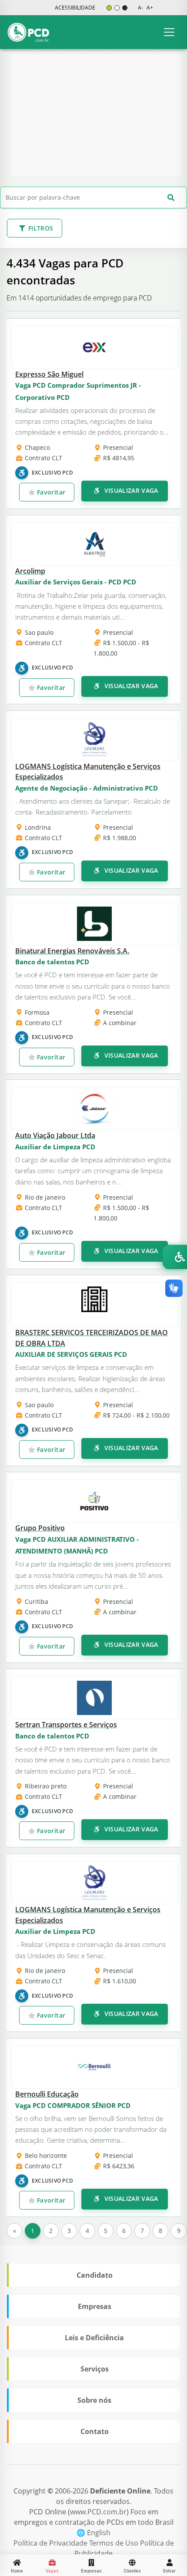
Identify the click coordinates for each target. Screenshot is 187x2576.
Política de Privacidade (51, 2543)
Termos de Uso (115, 2543)
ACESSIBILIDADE (75, 8)
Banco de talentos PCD (52, 962)
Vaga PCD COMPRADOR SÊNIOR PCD (73, 2105)
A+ (150, 8)
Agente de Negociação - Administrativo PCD (87, 788)
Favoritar (50, 492)
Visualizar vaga (130, 490)
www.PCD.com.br (98, 2512)
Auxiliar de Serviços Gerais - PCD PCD (76, 582)
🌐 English (93, 2533)
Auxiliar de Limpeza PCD (55, 1147)
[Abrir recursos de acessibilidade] (175, 1257)
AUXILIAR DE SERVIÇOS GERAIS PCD (71, 1354)
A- (140, 8)
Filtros (41, 228)
